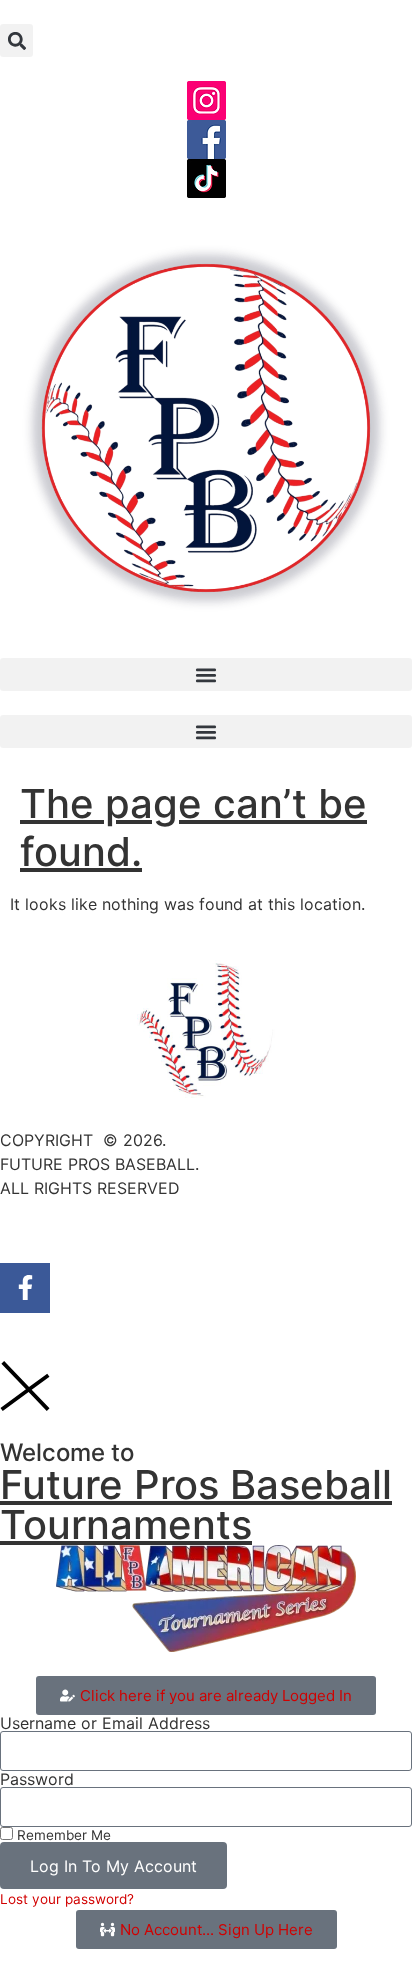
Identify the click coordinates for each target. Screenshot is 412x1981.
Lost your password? (67, 1899)
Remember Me (62, 1835)
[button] (16, 40)
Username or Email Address (105, 1723)
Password (37, 1779)
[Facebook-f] (25, 1288)
